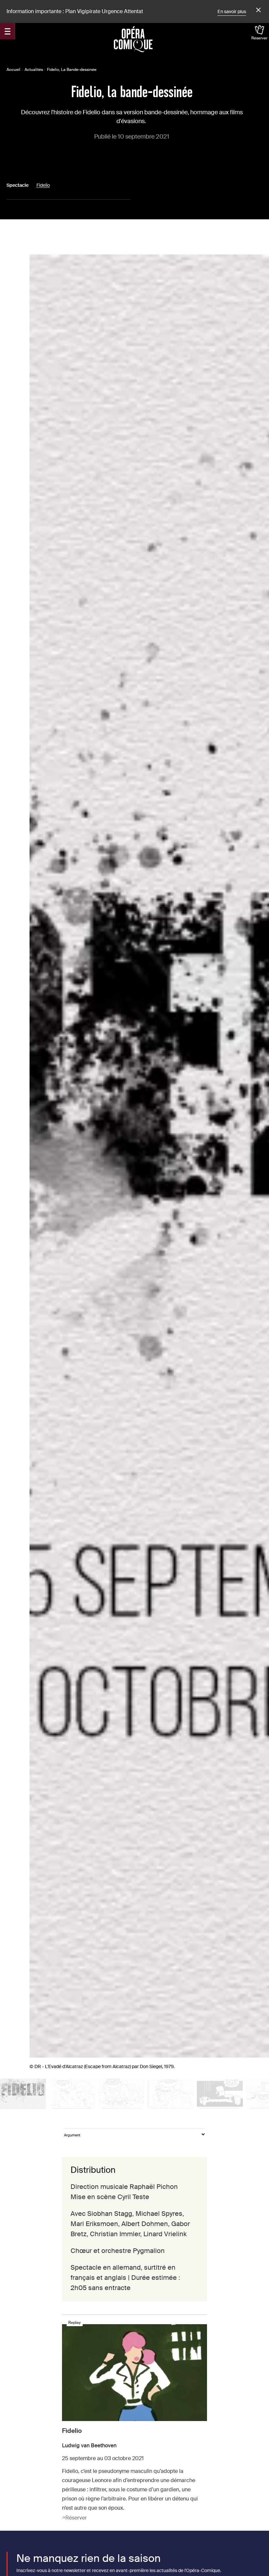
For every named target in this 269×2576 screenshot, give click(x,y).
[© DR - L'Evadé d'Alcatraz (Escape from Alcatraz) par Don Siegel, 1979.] (23, 2094)
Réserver (259, 38)
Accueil (13, 70)
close (258, 10)
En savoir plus (232, 11)
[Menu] (8, 31)
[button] (23, 2094)
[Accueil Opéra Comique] (133, 39)
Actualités (34, 70)
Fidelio (43, 185)
